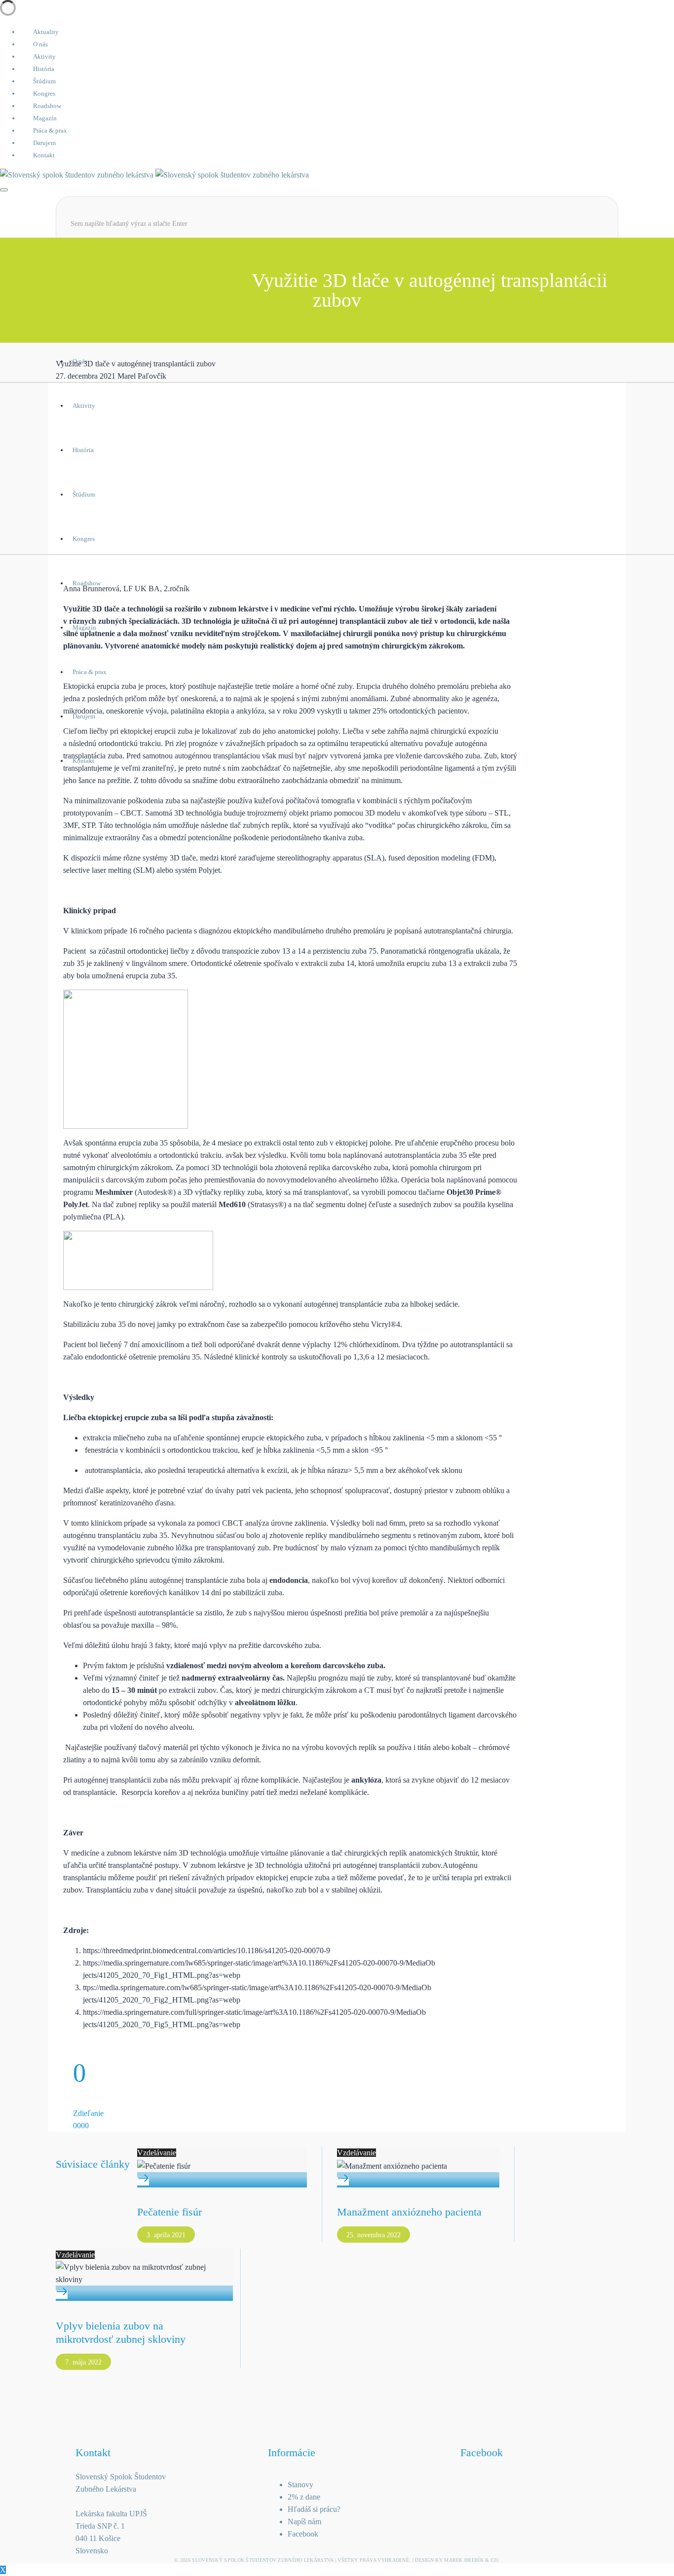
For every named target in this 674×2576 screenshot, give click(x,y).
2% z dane (304, 2497)
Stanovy (300, 2485)
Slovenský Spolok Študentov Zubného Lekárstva (262, 2560)
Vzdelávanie (157, 2153)
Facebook (303, 2534)
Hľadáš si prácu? (314, 2509)
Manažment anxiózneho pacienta (409, 2212)
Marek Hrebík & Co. (472, 2560)
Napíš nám (304, 2522)
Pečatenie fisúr (169, 2212)
